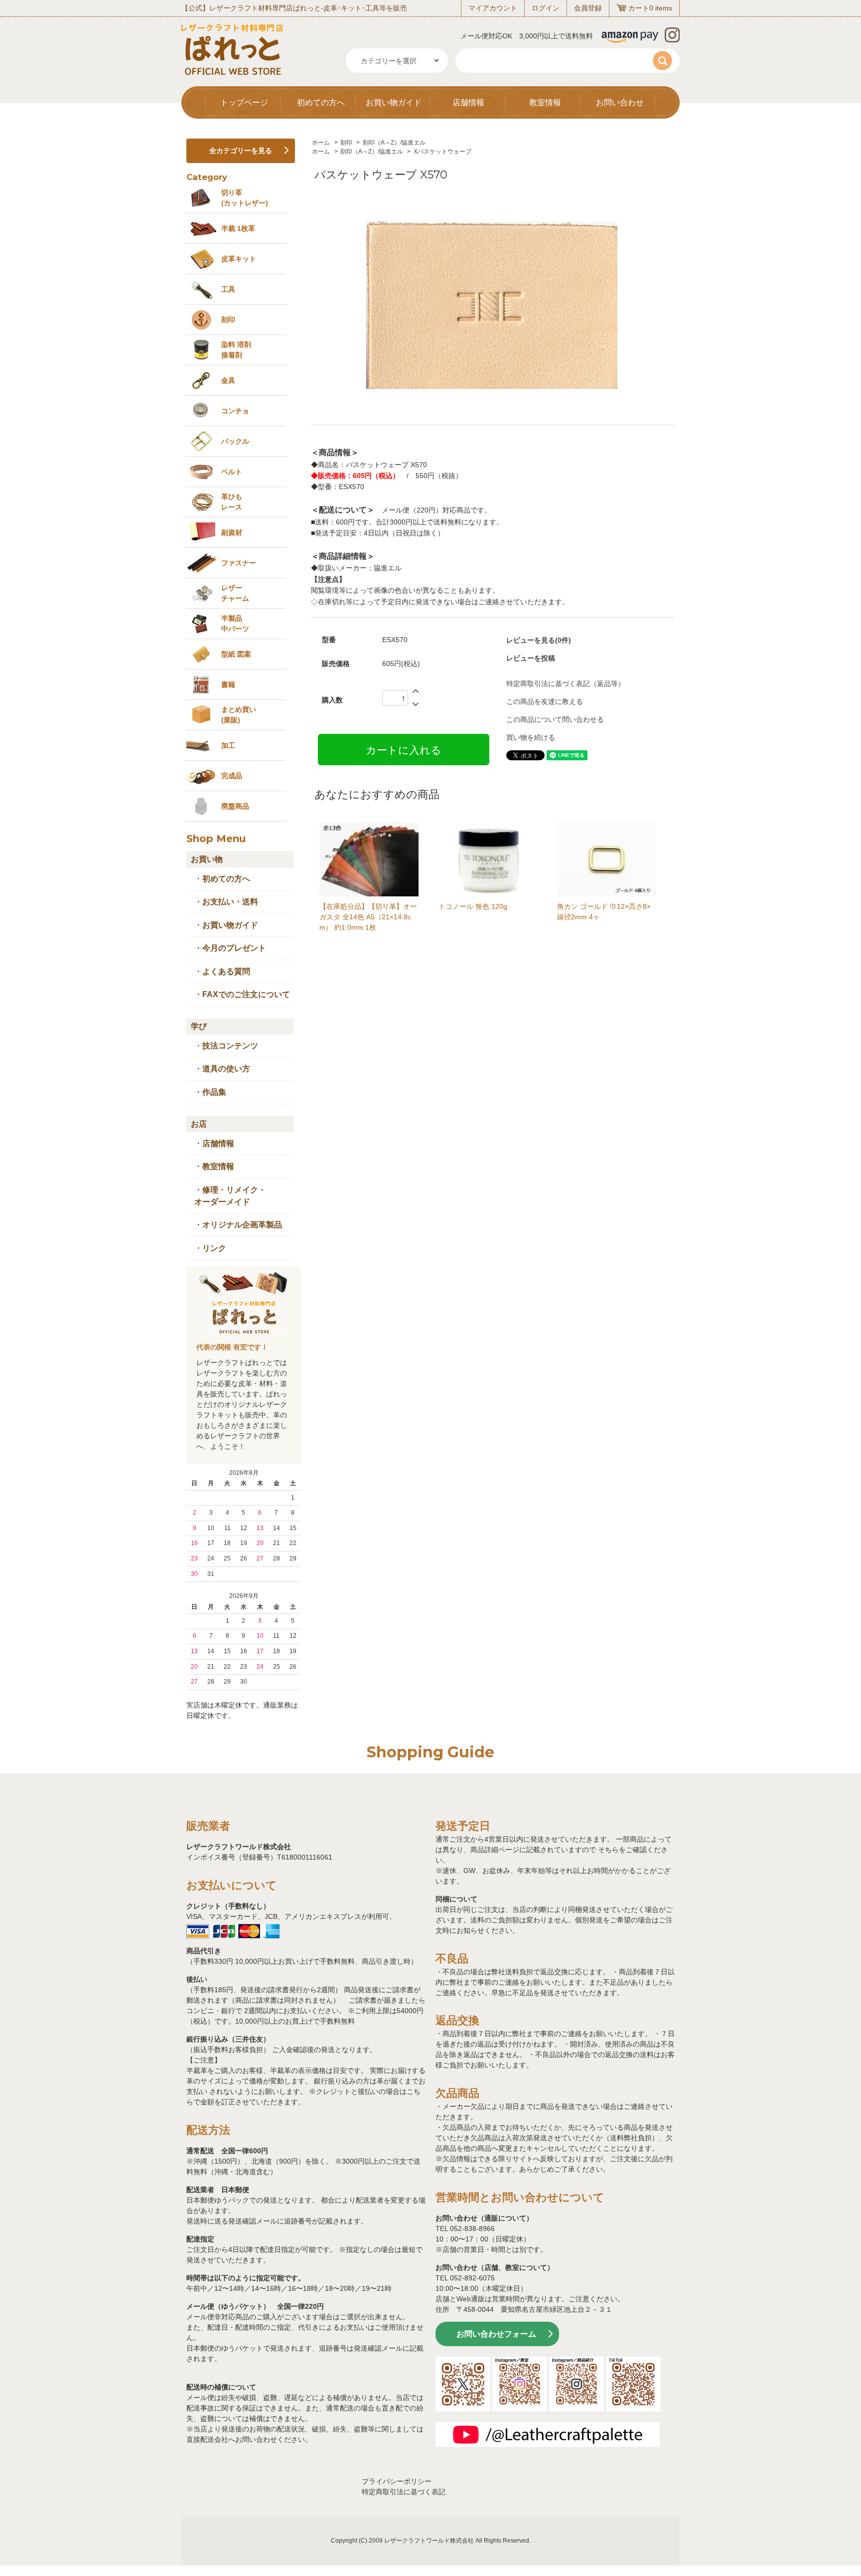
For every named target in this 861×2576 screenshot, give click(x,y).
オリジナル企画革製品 (242, 1225)
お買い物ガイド (394, 102)
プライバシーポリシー (397, 2481)
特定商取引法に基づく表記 (404, 2492)
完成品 (232, 776)
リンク (214, 1248)
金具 (228, 380)
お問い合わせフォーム (496, 2334)
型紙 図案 (236, 654)
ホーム (321, 143)
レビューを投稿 (531, 658)
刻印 (346, 143)
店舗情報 (468, 102)
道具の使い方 (226, 1069)
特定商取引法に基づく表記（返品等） (566, 684)
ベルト (232, 472)
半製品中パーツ (235, 623)
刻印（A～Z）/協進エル (394, 143)
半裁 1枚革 (238, 228)
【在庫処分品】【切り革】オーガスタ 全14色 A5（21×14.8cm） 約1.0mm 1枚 (368, 917)
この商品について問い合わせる (555, 719)
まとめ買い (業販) (239, 715)
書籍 (228, 685)
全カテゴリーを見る (241, 151)
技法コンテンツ (230, 1046)
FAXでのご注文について (246, 994)
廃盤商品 (235, 806)
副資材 (232, 532)
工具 (228, 289)
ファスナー (239, 563)
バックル (235, 441)
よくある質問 (226, 971)
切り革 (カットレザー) (245, 198)
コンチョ (235, 411)
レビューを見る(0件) (539, 640)
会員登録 (588, 8)
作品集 (214, 1092)
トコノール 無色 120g (473, 906)
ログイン (546, 8)
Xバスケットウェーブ (442, 152)
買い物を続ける (531, 737)
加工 (228, 745)
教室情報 (545, 102)
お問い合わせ (620, 102)
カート (639, 8)
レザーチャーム (235, 593)
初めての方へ (321, 102)
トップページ (244, 102)
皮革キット (239, 259)
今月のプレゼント (234, 948)
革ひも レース (232, 502)
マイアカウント (493, 8)
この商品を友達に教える (545, 701)
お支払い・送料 (230, 902)
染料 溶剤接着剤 (236, 350)
